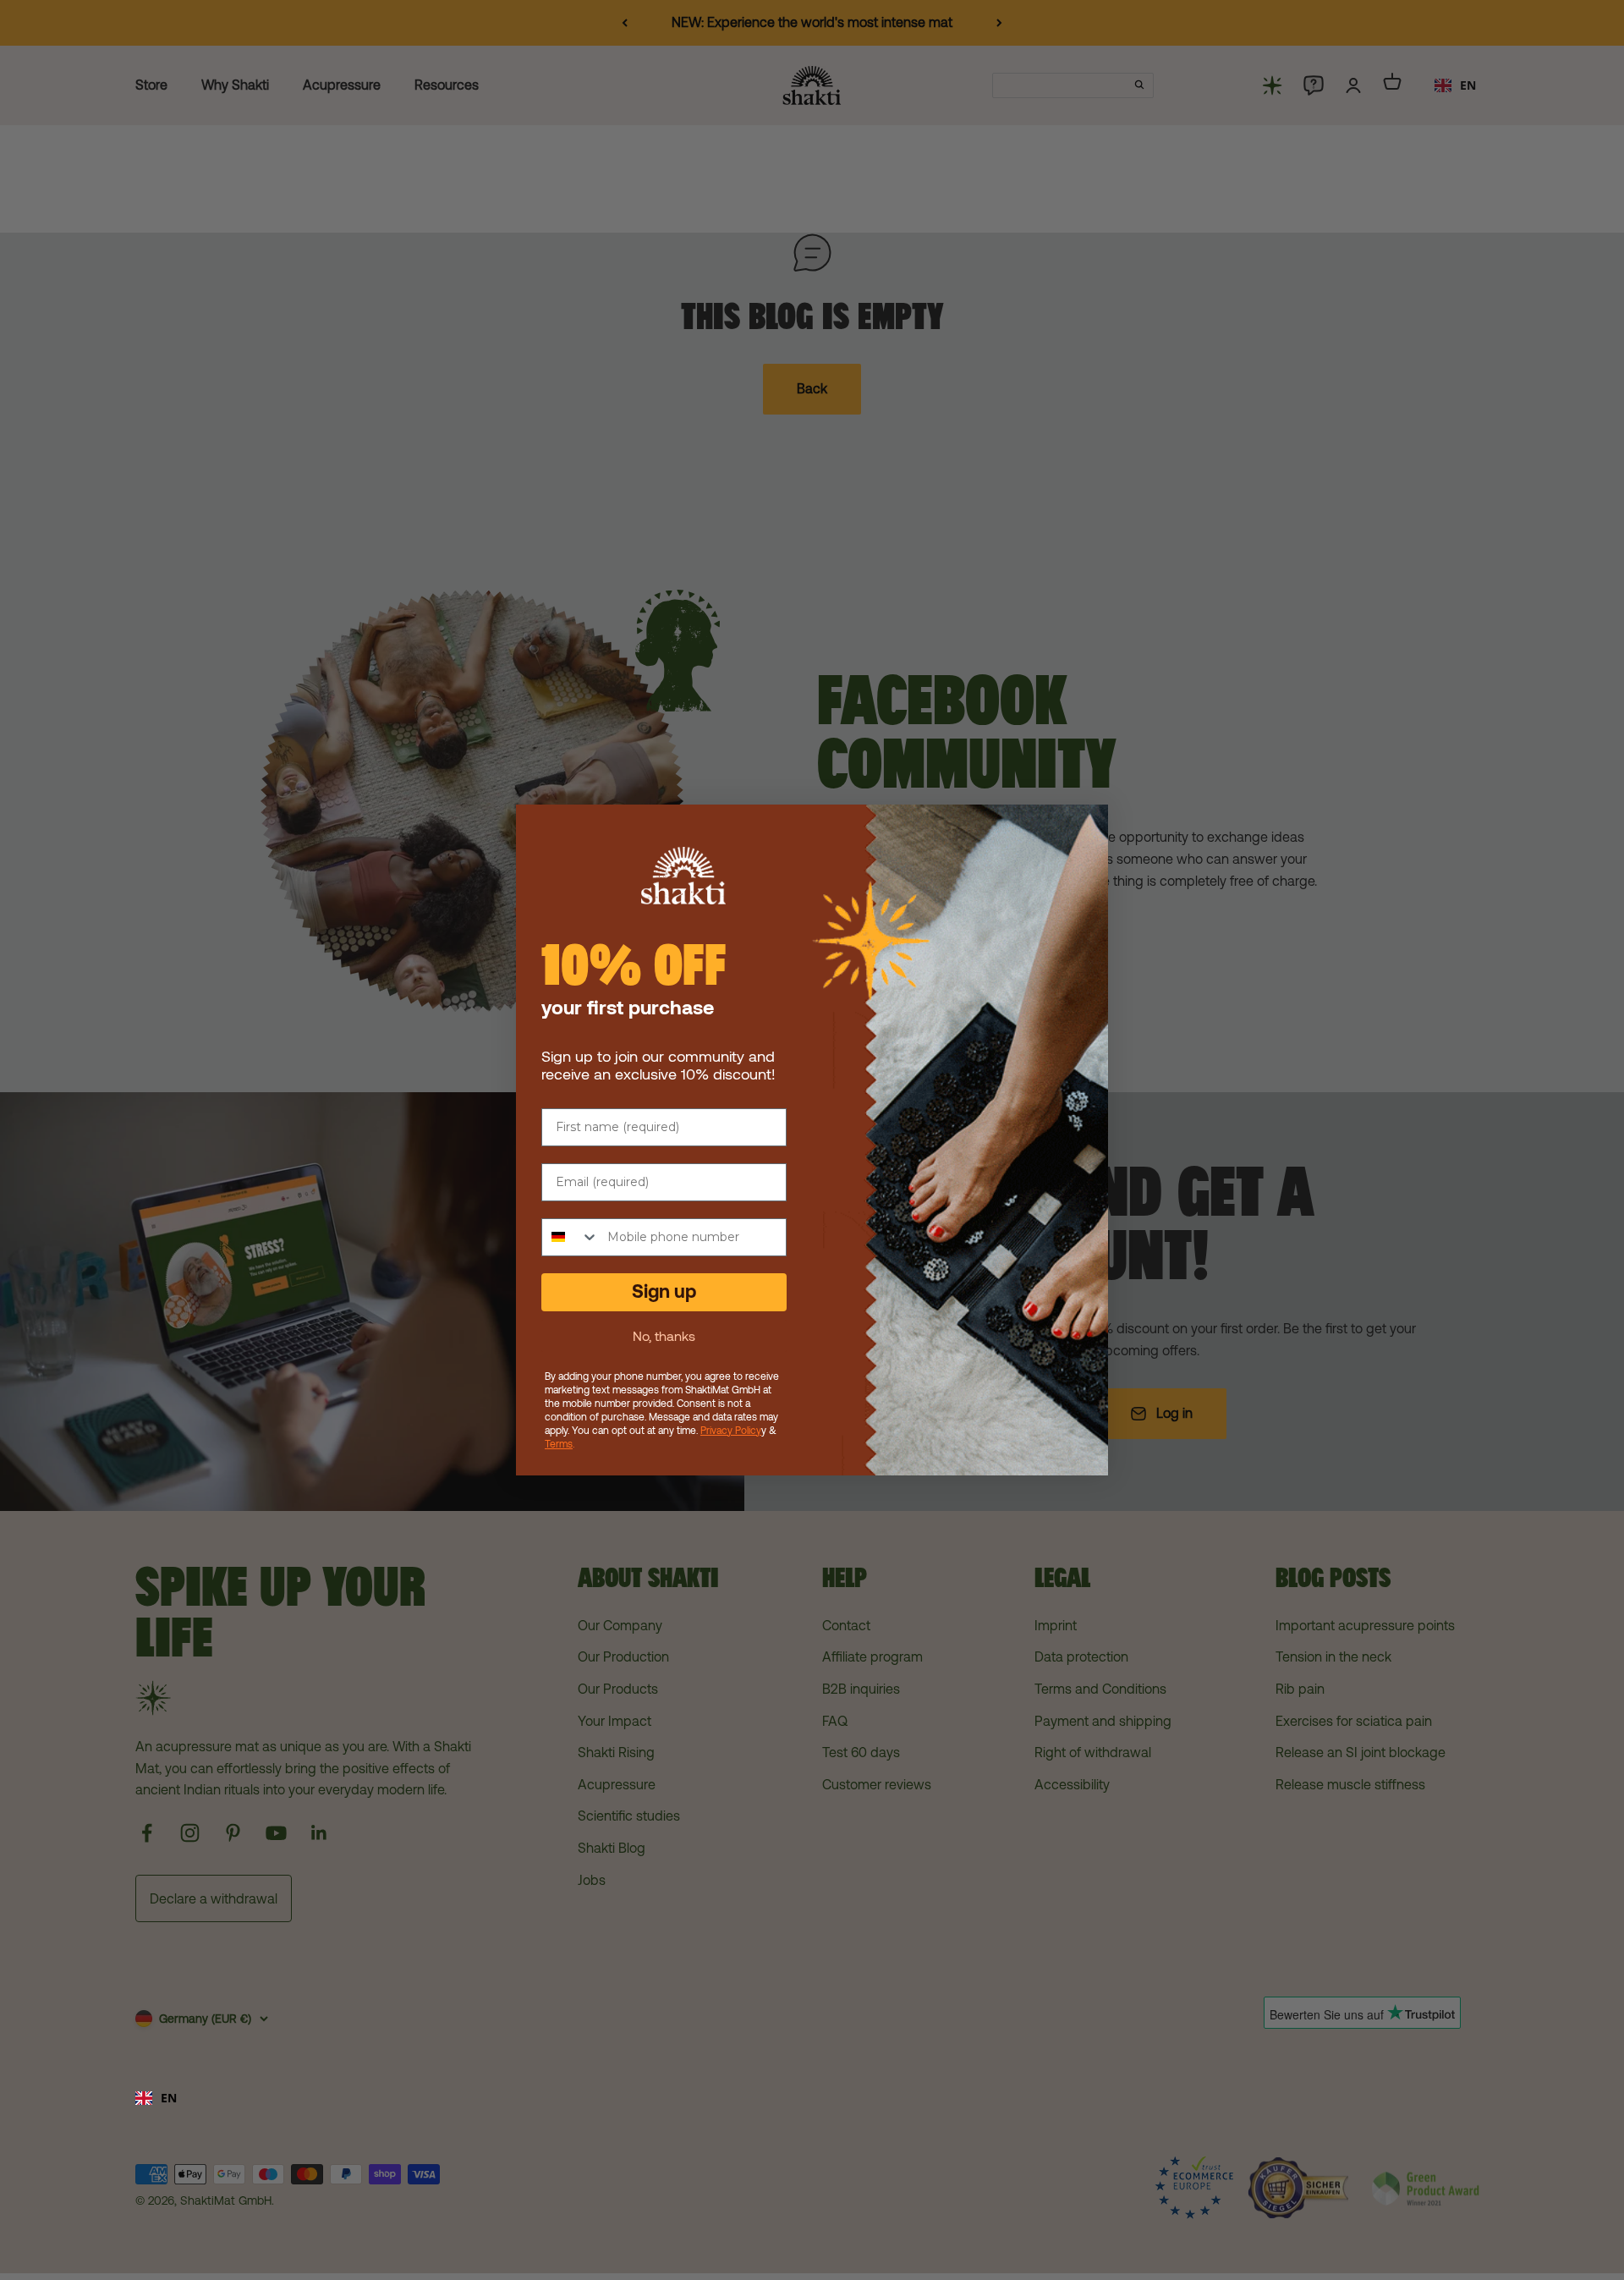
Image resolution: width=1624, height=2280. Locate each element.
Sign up (664, 1291)
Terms (559, 1444)
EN (169, 2098)
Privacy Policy (731, 1431)
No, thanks (664, 1336)
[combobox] (812, 2098)
